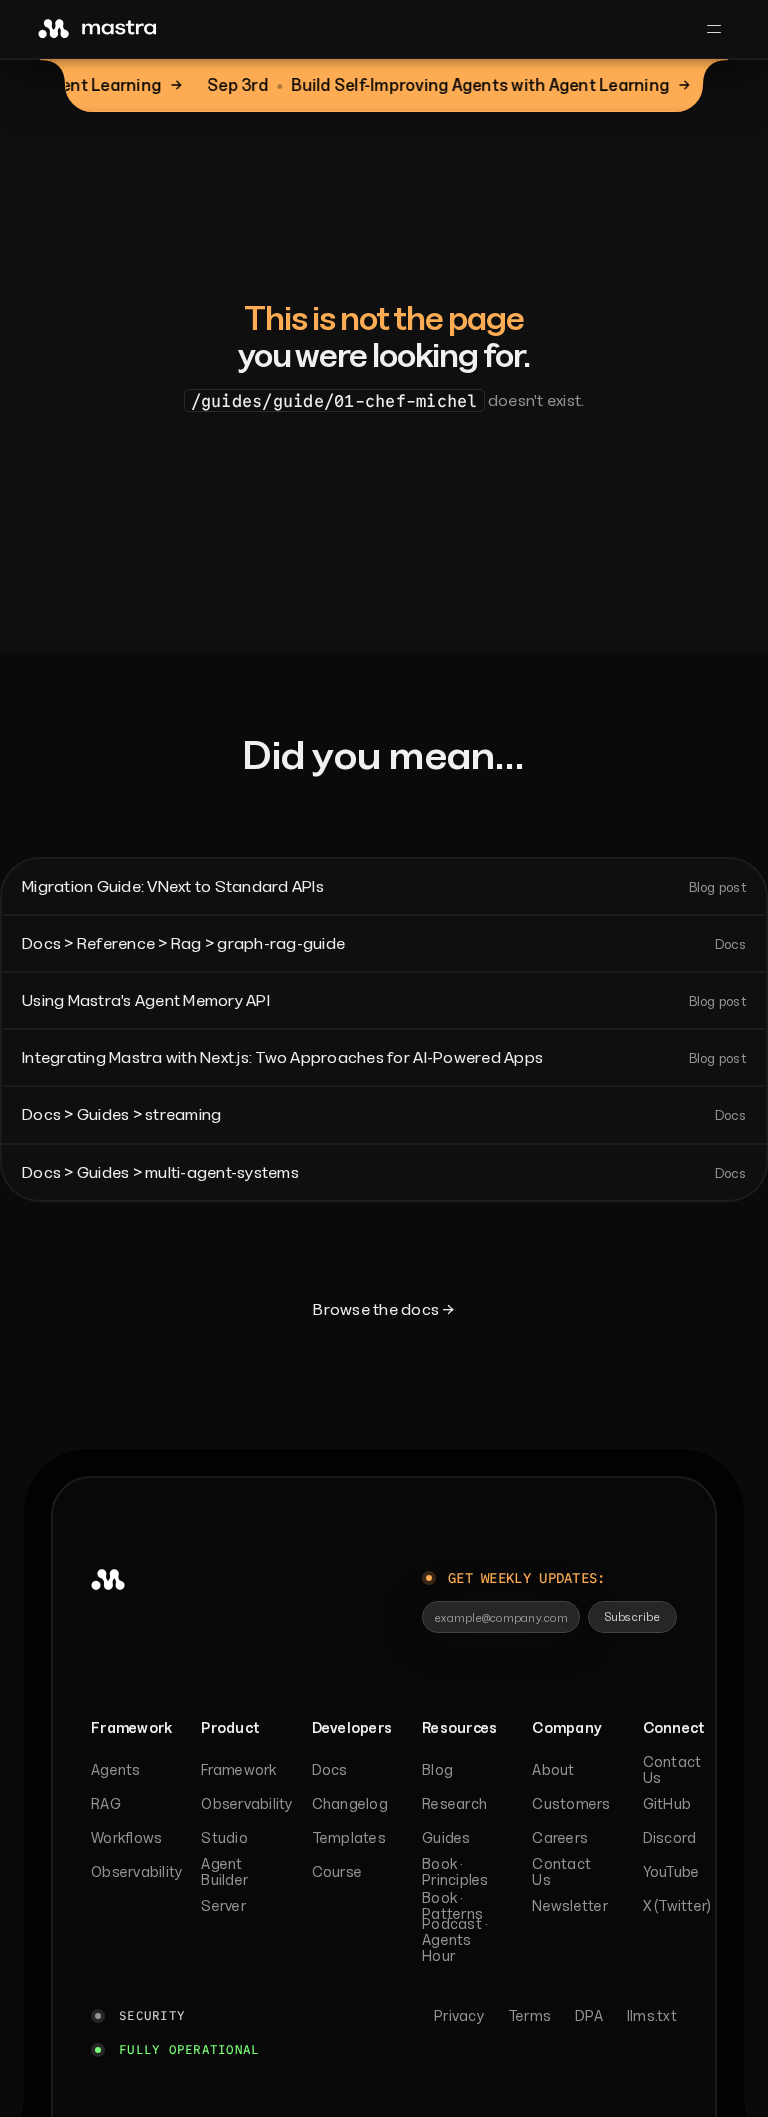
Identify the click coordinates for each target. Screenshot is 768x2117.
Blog (437, 1769)
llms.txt (652, 2015)
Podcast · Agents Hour (455, 1940)
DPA (589, 2015)
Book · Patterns (452, 1905)
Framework (237, 1769)
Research (454, 1803)
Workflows (126, 1837)
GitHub (667, 1803)
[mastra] (98, 28)
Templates (348, 1837)
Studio (224, 1837)
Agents (116, 1769)
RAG (106, 1803)
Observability (127, 1871)
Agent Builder (224, 1871)
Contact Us (561, 1871)
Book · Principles (455, 1871)
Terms (529, 2015)
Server (223, 1905)
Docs (330, 1769)
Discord (670, 1837)
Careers (560, 1837)
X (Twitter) (677, 1905)
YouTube (671, 1871)
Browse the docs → (383, 1309)
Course (337, 1871)
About (553, 1769)
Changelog (348, 1803)
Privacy (459, 2015)
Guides (446, 1837)
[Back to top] (89, 1643)
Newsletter (568, 1905)
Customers (568, 1803)
